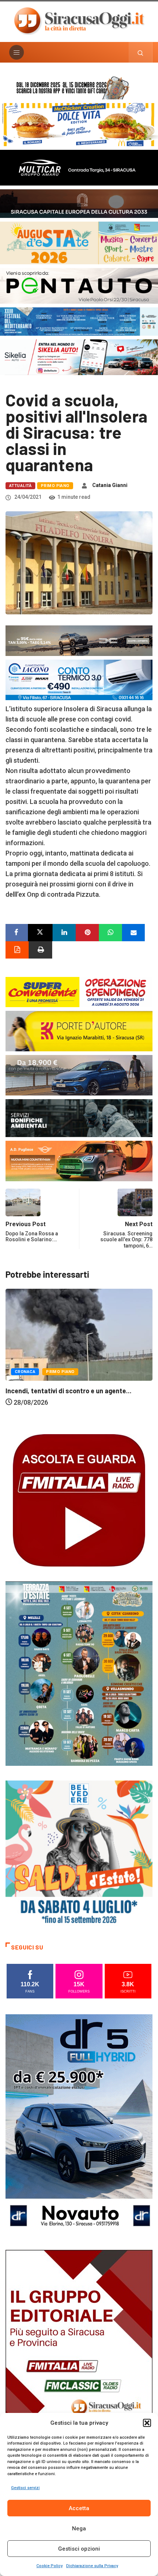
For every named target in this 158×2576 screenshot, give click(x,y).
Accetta (79, 2508)
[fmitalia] (79, 321)
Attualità (20, 486)
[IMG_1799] (79, 991)
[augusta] (79, 242)
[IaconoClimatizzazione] (79, 679)
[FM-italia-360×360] (79, 1500)
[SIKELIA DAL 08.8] (79, 357)
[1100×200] (79, 203)
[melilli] (79, 1673)
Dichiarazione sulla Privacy (92, 2566)
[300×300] (79, 1853)
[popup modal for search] (141, 52)
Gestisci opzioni (79, 2549)
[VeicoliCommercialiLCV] (79, 167)
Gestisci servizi (25, 2488)
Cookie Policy (49, 2566)
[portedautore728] (79, 1031)
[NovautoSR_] (79, 2124)
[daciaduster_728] (79, 640)
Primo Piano (55, 486)
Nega (79, 2529)
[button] (147, 2423)
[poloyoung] (79, 1075)
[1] (79, 2359)
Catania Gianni (110, 485)
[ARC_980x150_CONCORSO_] (79, 87)
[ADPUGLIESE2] (79, 1160)
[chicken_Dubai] (79, 124)
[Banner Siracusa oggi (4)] (79, 285)
